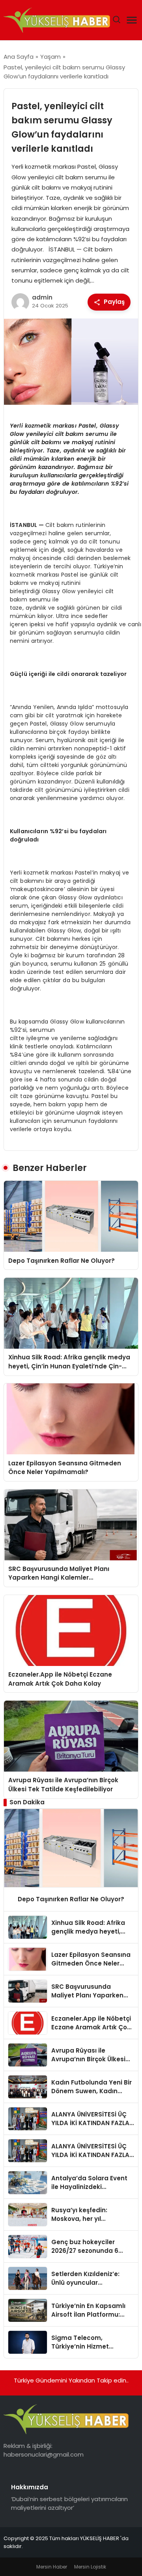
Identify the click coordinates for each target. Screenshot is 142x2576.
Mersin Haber (52, 2567)
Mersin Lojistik (90, 2567)
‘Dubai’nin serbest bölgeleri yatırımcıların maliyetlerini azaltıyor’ (69, 2503)
